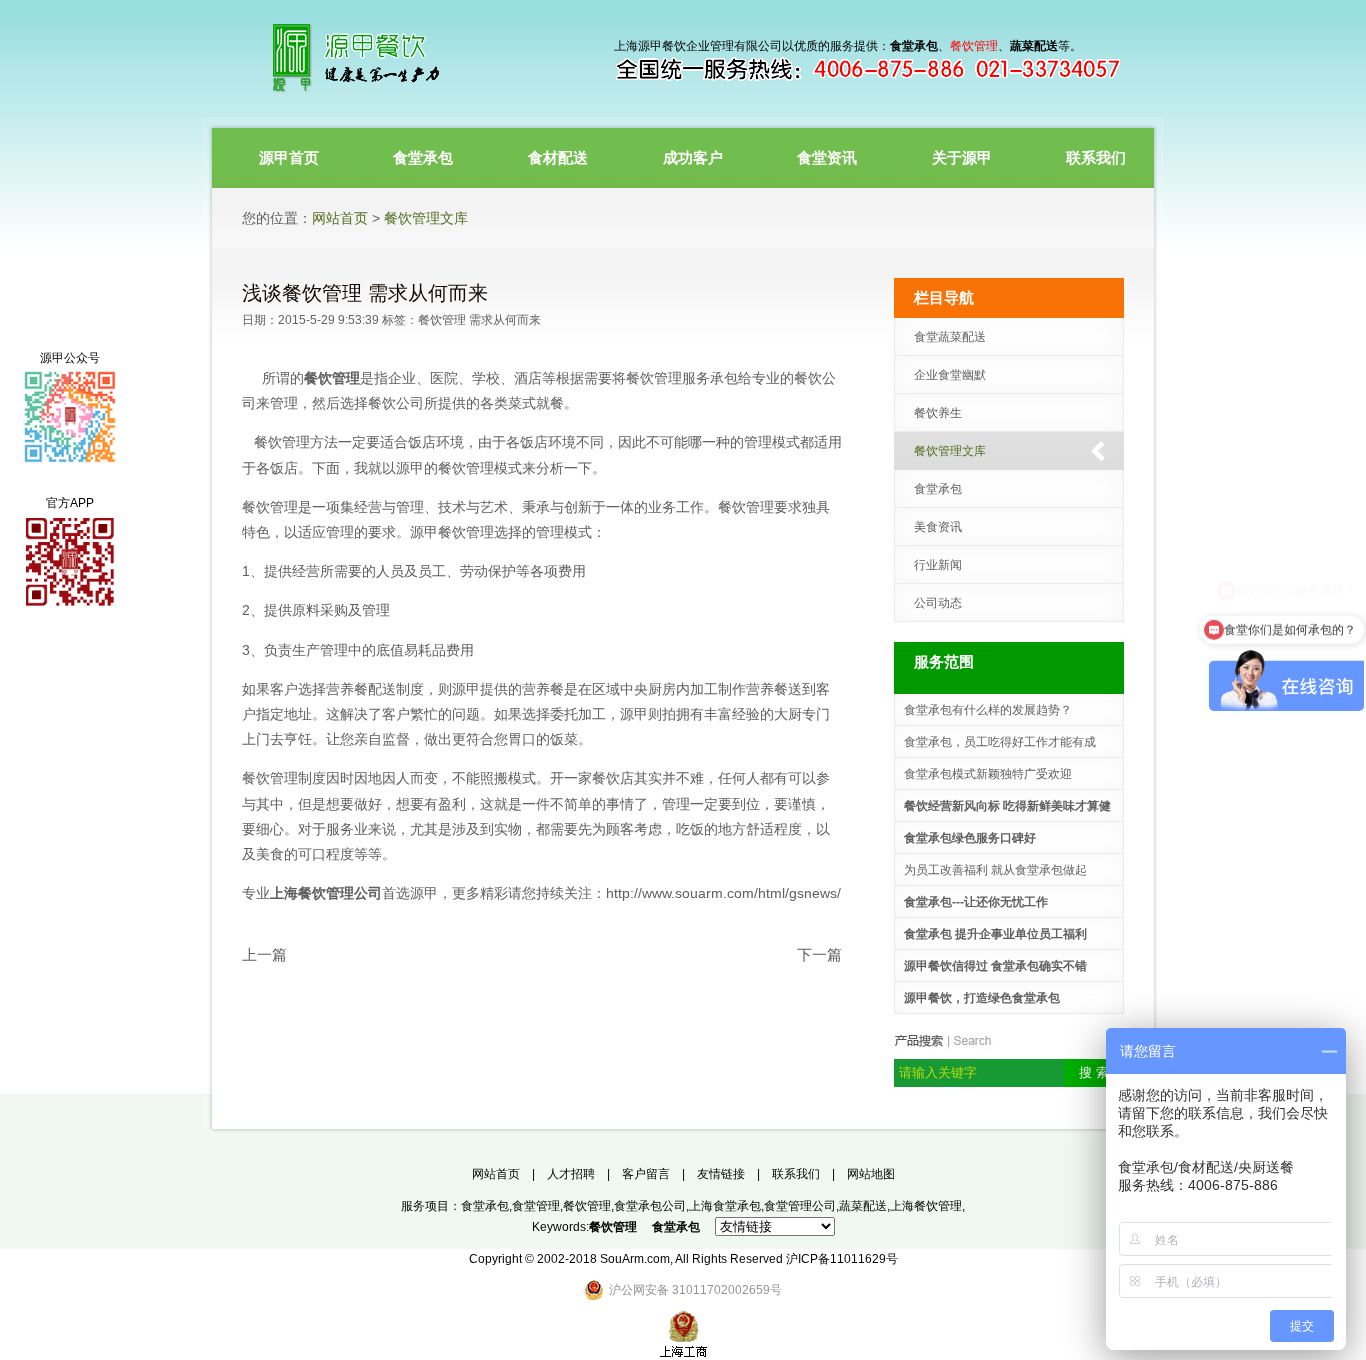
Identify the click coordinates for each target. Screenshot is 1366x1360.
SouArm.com (635, 1259)
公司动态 (938, 603)
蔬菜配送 (863, 1206)
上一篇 (264, 954)
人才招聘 (571, 1174)
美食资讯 (938, 527)
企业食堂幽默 (950, 375)
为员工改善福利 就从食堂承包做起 (995, 870)
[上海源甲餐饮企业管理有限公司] (387, 60)
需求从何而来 (505, 320)
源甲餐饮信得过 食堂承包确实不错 (995, 966)
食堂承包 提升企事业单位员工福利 (995, 934)
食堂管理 (536, 1206)
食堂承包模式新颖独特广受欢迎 (988, 774)
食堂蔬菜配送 (950, 337)
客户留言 (646, 1174)
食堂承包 (938, 489)
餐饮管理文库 (426, 218)
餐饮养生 (938, 413)
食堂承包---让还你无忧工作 (976, 902)
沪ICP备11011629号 (842, 1259)
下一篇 (819, 954)
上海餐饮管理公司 (326, 893)
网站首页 (340, 218)
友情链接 (721, 1174)
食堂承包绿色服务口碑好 (970, 838)
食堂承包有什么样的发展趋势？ (988, 710)
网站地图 (871, 1174)
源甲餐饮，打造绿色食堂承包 (982, 998)
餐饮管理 (442, 320)
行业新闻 (938, 565)
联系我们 (796, 1174)
